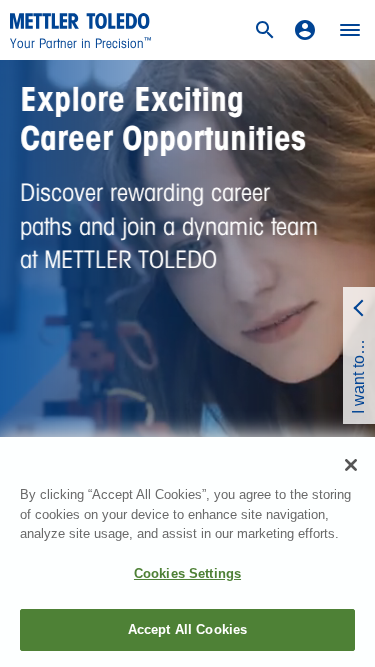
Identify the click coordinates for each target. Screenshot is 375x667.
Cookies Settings (187, 573)
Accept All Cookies (187, 629)
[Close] (351, 465)
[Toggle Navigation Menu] (350, 30)
